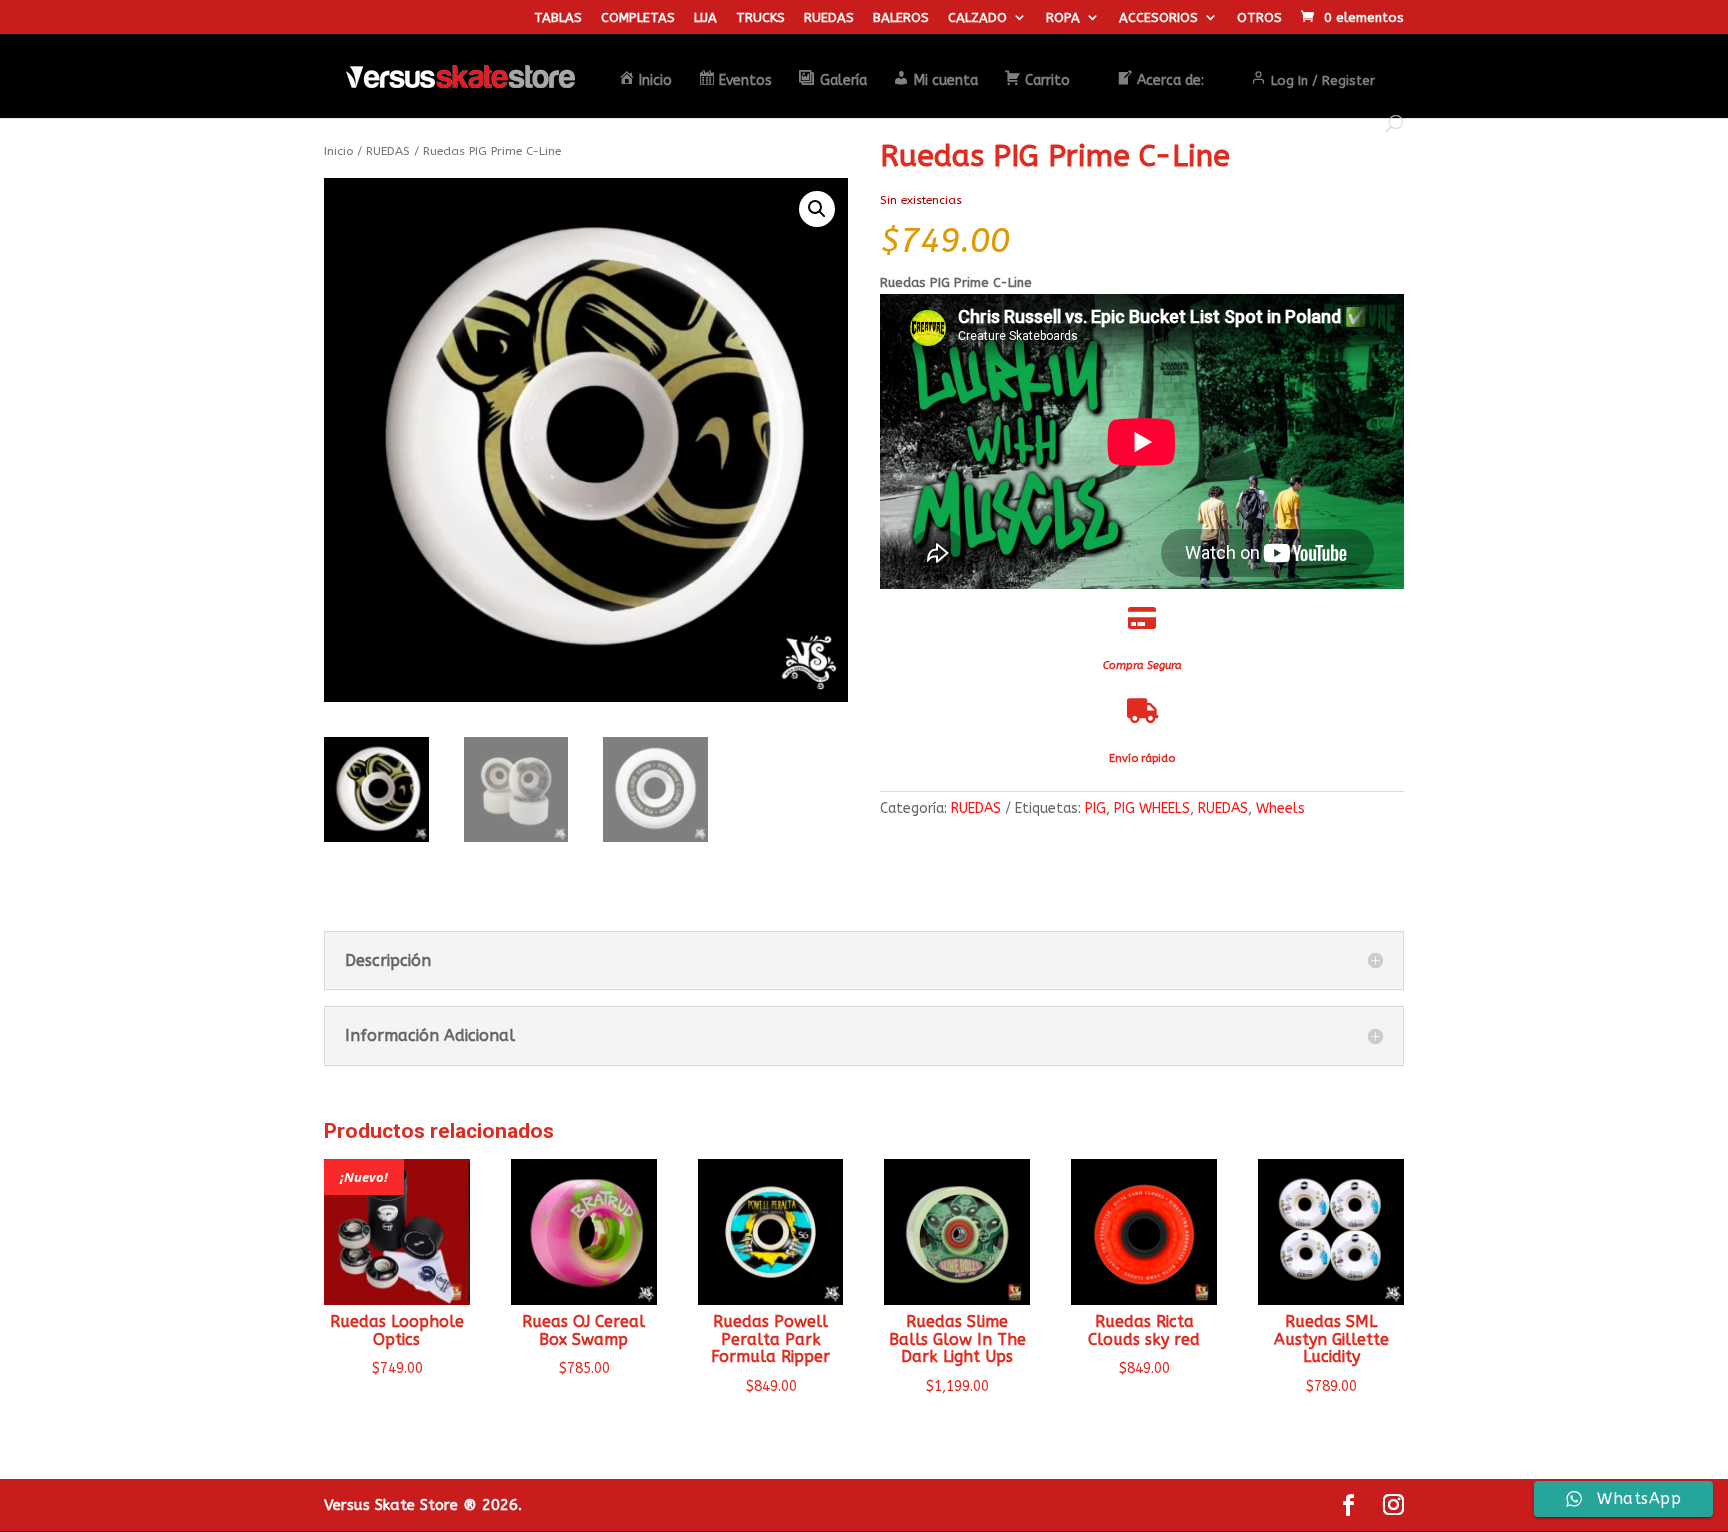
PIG (1095, 808)
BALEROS (901, 18)
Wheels (1280, 808)
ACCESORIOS (1158, 18)
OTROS (1259, 18)
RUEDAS (829, 18)
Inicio (338, 151)
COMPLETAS (638, 18)
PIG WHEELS (1152, 808)
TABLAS (558, 18)
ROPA (1063, 18)
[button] (817, 209)
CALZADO (977, 18)
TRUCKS (760, 18)
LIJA (705, 18)
